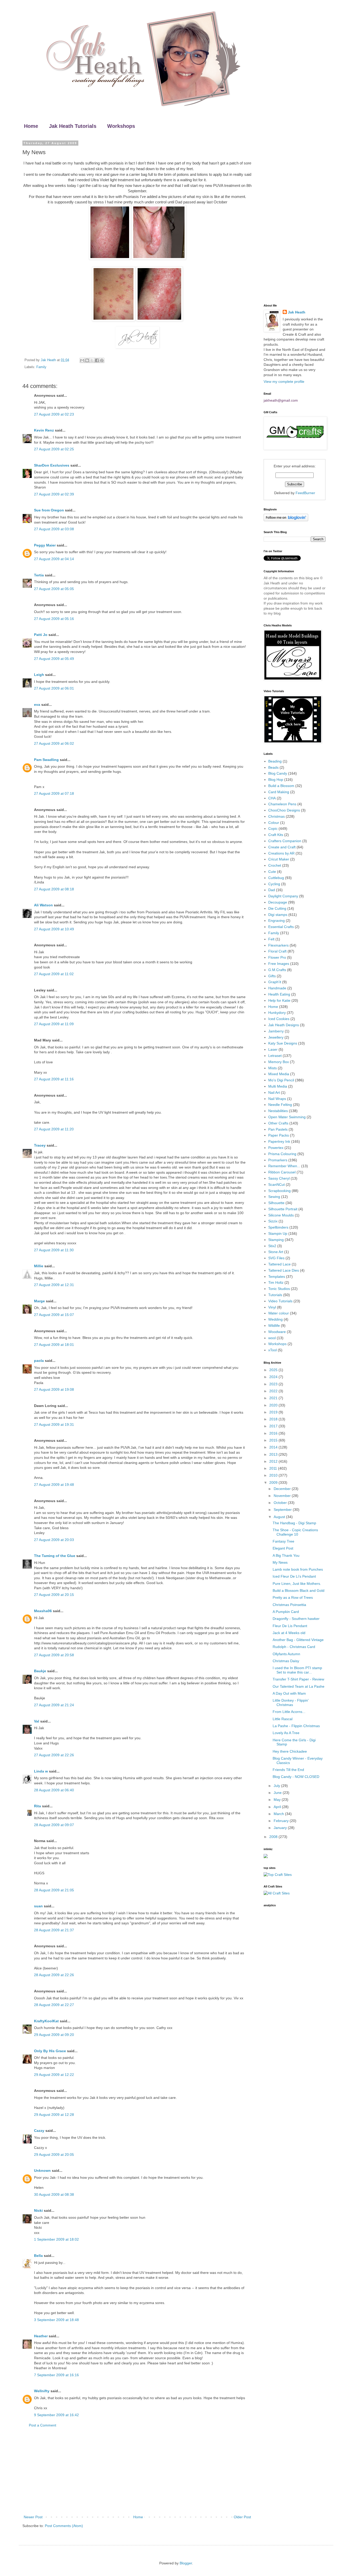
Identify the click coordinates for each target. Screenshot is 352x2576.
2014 (274, 1447)
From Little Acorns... (289, 1712)
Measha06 (43, 1611)
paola (39, 1361)
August (280, 1517)
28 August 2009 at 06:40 (54, 1790)
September (283, 1510)
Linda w (41, 1771)
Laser (273, 1049)
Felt (271, 939)
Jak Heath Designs (284, 1025)
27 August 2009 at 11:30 (54, 1250)
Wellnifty (42, 2391)
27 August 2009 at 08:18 (54, 889)
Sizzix (273, 1221)
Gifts (272, 976)
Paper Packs (279, 1135)
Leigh (39, 675)
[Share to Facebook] (97, 360)
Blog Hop (276, 780)
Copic (273, 829)
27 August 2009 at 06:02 (54, 743)
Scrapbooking (279, 1191)
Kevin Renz (44, 430)
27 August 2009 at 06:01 (54, 688)
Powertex (276, 1148)
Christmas (276, 816)
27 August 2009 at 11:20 (54, 1129)
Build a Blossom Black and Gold (299, 1591)
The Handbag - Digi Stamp (294, 1523)
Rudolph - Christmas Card (294, 1647)
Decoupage (278, 902)
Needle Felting (280, 1105)
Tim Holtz (276, 1282)
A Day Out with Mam (289, 1693)
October (281, 1503)
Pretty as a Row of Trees (293, 1597)
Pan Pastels (278, 1129)
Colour (274, 823)
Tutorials (275, 1295)
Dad (272, 890)
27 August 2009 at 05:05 (54, 589)
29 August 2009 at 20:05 (54, 2155)
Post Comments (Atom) (64, 2526)
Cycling (274, 884)
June (278, 1793)
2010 (274, 1475)
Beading (275, 761)
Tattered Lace (279, 1264)
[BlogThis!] (87, 360)
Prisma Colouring (282, 1154)
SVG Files (276, 1258)
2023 (274, 1384)
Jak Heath (297, 312)
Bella (38, 2256)
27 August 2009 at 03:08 (54, 529)
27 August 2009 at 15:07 (54, 1315)
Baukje (40, 1671)
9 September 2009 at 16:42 (56, 2415)
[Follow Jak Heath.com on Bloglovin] (286, 520)
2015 (274, 1440)
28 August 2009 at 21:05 (54, 1890)
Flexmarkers (278, 945)
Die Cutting (277, 908)
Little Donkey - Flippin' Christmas (291, 1703)
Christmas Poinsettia (289, 1605)
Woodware (277, 1332)
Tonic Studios (279, 1289)
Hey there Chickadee (290, 1751)
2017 (274, 1426)
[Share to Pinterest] (102, 360)
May (278, 1800)
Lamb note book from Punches (298, 1569)
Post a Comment (43, 2425)
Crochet (275, 865)
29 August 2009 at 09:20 (54, 2035)
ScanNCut (276, 1185)
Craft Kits (276, 835)
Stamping (276, 1240)
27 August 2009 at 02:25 (54, 449)
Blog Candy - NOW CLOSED (296, 1777)
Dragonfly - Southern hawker (296, 1619)
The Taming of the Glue (55, 1556)
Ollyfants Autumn (286, 1654)
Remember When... (284, 1166)
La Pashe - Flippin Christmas (296, 1726)
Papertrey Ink (279, 1141)
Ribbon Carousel (282, 1172)
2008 (274, 1837)
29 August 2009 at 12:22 (54, 2075)
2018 (274, 1419)
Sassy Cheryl (279, 1178)
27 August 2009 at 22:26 (54, 1755)
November (283, 1496)
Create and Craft (282, 847)
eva (37, 705)
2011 (274, 1468)
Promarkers (278, 1160)
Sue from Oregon (49, 510)
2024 (274, 1377)
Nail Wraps (277, 1099)
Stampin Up (278, 1233)
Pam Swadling (46, 760)
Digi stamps (278, 915)
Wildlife (274, 1326)
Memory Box (279, 1062)
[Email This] (82, 360)
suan (38, 1906)
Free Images (279, 964)
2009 (274, 1482)
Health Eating (279, 994)
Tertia (39, 575)
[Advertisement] (137, 2471)
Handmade (277, 988)
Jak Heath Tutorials (73, 126)
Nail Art (274, 1092)
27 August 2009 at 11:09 (54, 1024)
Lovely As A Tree (286, 1733)
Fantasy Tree (283, 1541)
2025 (274, 1370)
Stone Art (276, 1252)
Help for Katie (279, 1000)
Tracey (40, 1145)
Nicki (38, 2210)
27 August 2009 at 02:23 (54, 414)
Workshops (121, 126)
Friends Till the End (288, 1770)
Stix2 (272, 1246)
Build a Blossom (281, 786)
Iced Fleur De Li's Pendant (294, 1576)
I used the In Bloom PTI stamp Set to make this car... (297, 1670)
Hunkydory (277, 1013)
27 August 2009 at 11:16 (54, 1079)
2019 (274, 1412)
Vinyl (272, 1307)
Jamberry (276, 1031)
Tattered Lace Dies (284, 1270)
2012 (274, 1461)
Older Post (242, 2517)
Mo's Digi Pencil (281, 1080)
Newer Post (33, 2517)
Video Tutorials (280, 1301)
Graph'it (275, 982)
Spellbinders (278, 1227)
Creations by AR (281, 853)
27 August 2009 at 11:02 (54, 974)
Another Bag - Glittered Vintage (298, 1640)
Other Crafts (278, 1123)
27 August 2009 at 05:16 (54, 619)
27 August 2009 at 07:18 (54, 793)
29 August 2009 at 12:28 (54, 2115)
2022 (274, 1391)
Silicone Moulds (281, 1215)
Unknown (42, 2171)
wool (272, 1338)
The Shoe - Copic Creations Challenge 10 (295, 1532)
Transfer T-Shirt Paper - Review (298, 1679)
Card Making (279, 792)
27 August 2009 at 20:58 (54, 1655)
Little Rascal (283, 1719)
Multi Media (278, 1086)
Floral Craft (277, 951)
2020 (274, 1405)
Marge (39, 1301)
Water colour (279, 1313)
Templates (277, 1277)
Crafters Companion (285, 841)
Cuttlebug (276, 878)
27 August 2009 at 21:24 (54, 1705)
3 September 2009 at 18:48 (56, 2320)
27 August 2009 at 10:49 (54, 929)
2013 (274, 1454)
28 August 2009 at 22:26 (54, 1975)
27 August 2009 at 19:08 (54, 1389)
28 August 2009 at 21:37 (54, 1930)
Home (31, 126)
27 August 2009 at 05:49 (54, 659)
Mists (273, 1068)
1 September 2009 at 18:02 (56, 2239)
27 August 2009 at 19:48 (54, 1485)
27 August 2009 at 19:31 (54, 1424)
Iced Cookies (279, 1019)
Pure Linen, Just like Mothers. (297, 1584)
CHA (272, 798)
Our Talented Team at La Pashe (299, 1686)
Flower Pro (277, 957)
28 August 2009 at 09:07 (54, 1825)
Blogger (186, 2563)
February (282, 1821)
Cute (272, 872)
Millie (39, 1266)
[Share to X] (92, 360)
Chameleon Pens (282, 804)
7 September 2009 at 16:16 (56, 2375)
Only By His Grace (50, 2051)
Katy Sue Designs (283, 1043)
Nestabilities (278, 1111)
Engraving (276, 921)
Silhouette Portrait (283, 1209)
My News (280, 1562)
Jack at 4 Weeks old (289, 1633)
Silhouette (276, 1203)
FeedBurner (305, 493)
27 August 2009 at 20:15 (54, 1595)
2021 (274, 1398)
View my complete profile (284, 382)
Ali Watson (43, 905)
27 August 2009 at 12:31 (54, 1285)
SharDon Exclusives (52, 465)
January (281, 1828)
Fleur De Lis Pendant (290, 1626)
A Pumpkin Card (286, 1612)
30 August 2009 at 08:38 (54, 2194)
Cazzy (39, 2131)
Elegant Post (283, 1548)
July (277, 1786)
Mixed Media (279, 1074)
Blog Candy (278, 773)
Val (37, 1721)
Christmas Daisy (286, 1661)
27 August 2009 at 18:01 (54, 1345)
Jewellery (276, 1037)
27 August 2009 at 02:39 (54, 494)
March (279, 1814)
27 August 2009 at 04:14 (54, 559)
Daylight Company (283, 896)
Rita (37, 1806)
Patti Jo (41, 635)
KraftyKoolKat (46, 2021)
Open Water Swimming (287, 1117)
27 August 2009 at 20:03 (54, 1540)
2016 (274, 1433)
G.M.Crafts (277, 970)
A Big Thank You (286, 1555)
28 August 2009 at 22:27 (54, 2005)
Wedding (275, 1319)
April (278, 1807)
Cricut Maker (279, 859)
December (283, 1489)
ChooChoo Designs (284, 810)
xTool (273, 1350)
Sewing (274, 1197)
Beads (273, 767)
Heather (41, 2336)
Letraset (275, 1056)
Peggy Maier (45, 545)
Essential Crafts (281, 927)
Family (41, 367)
